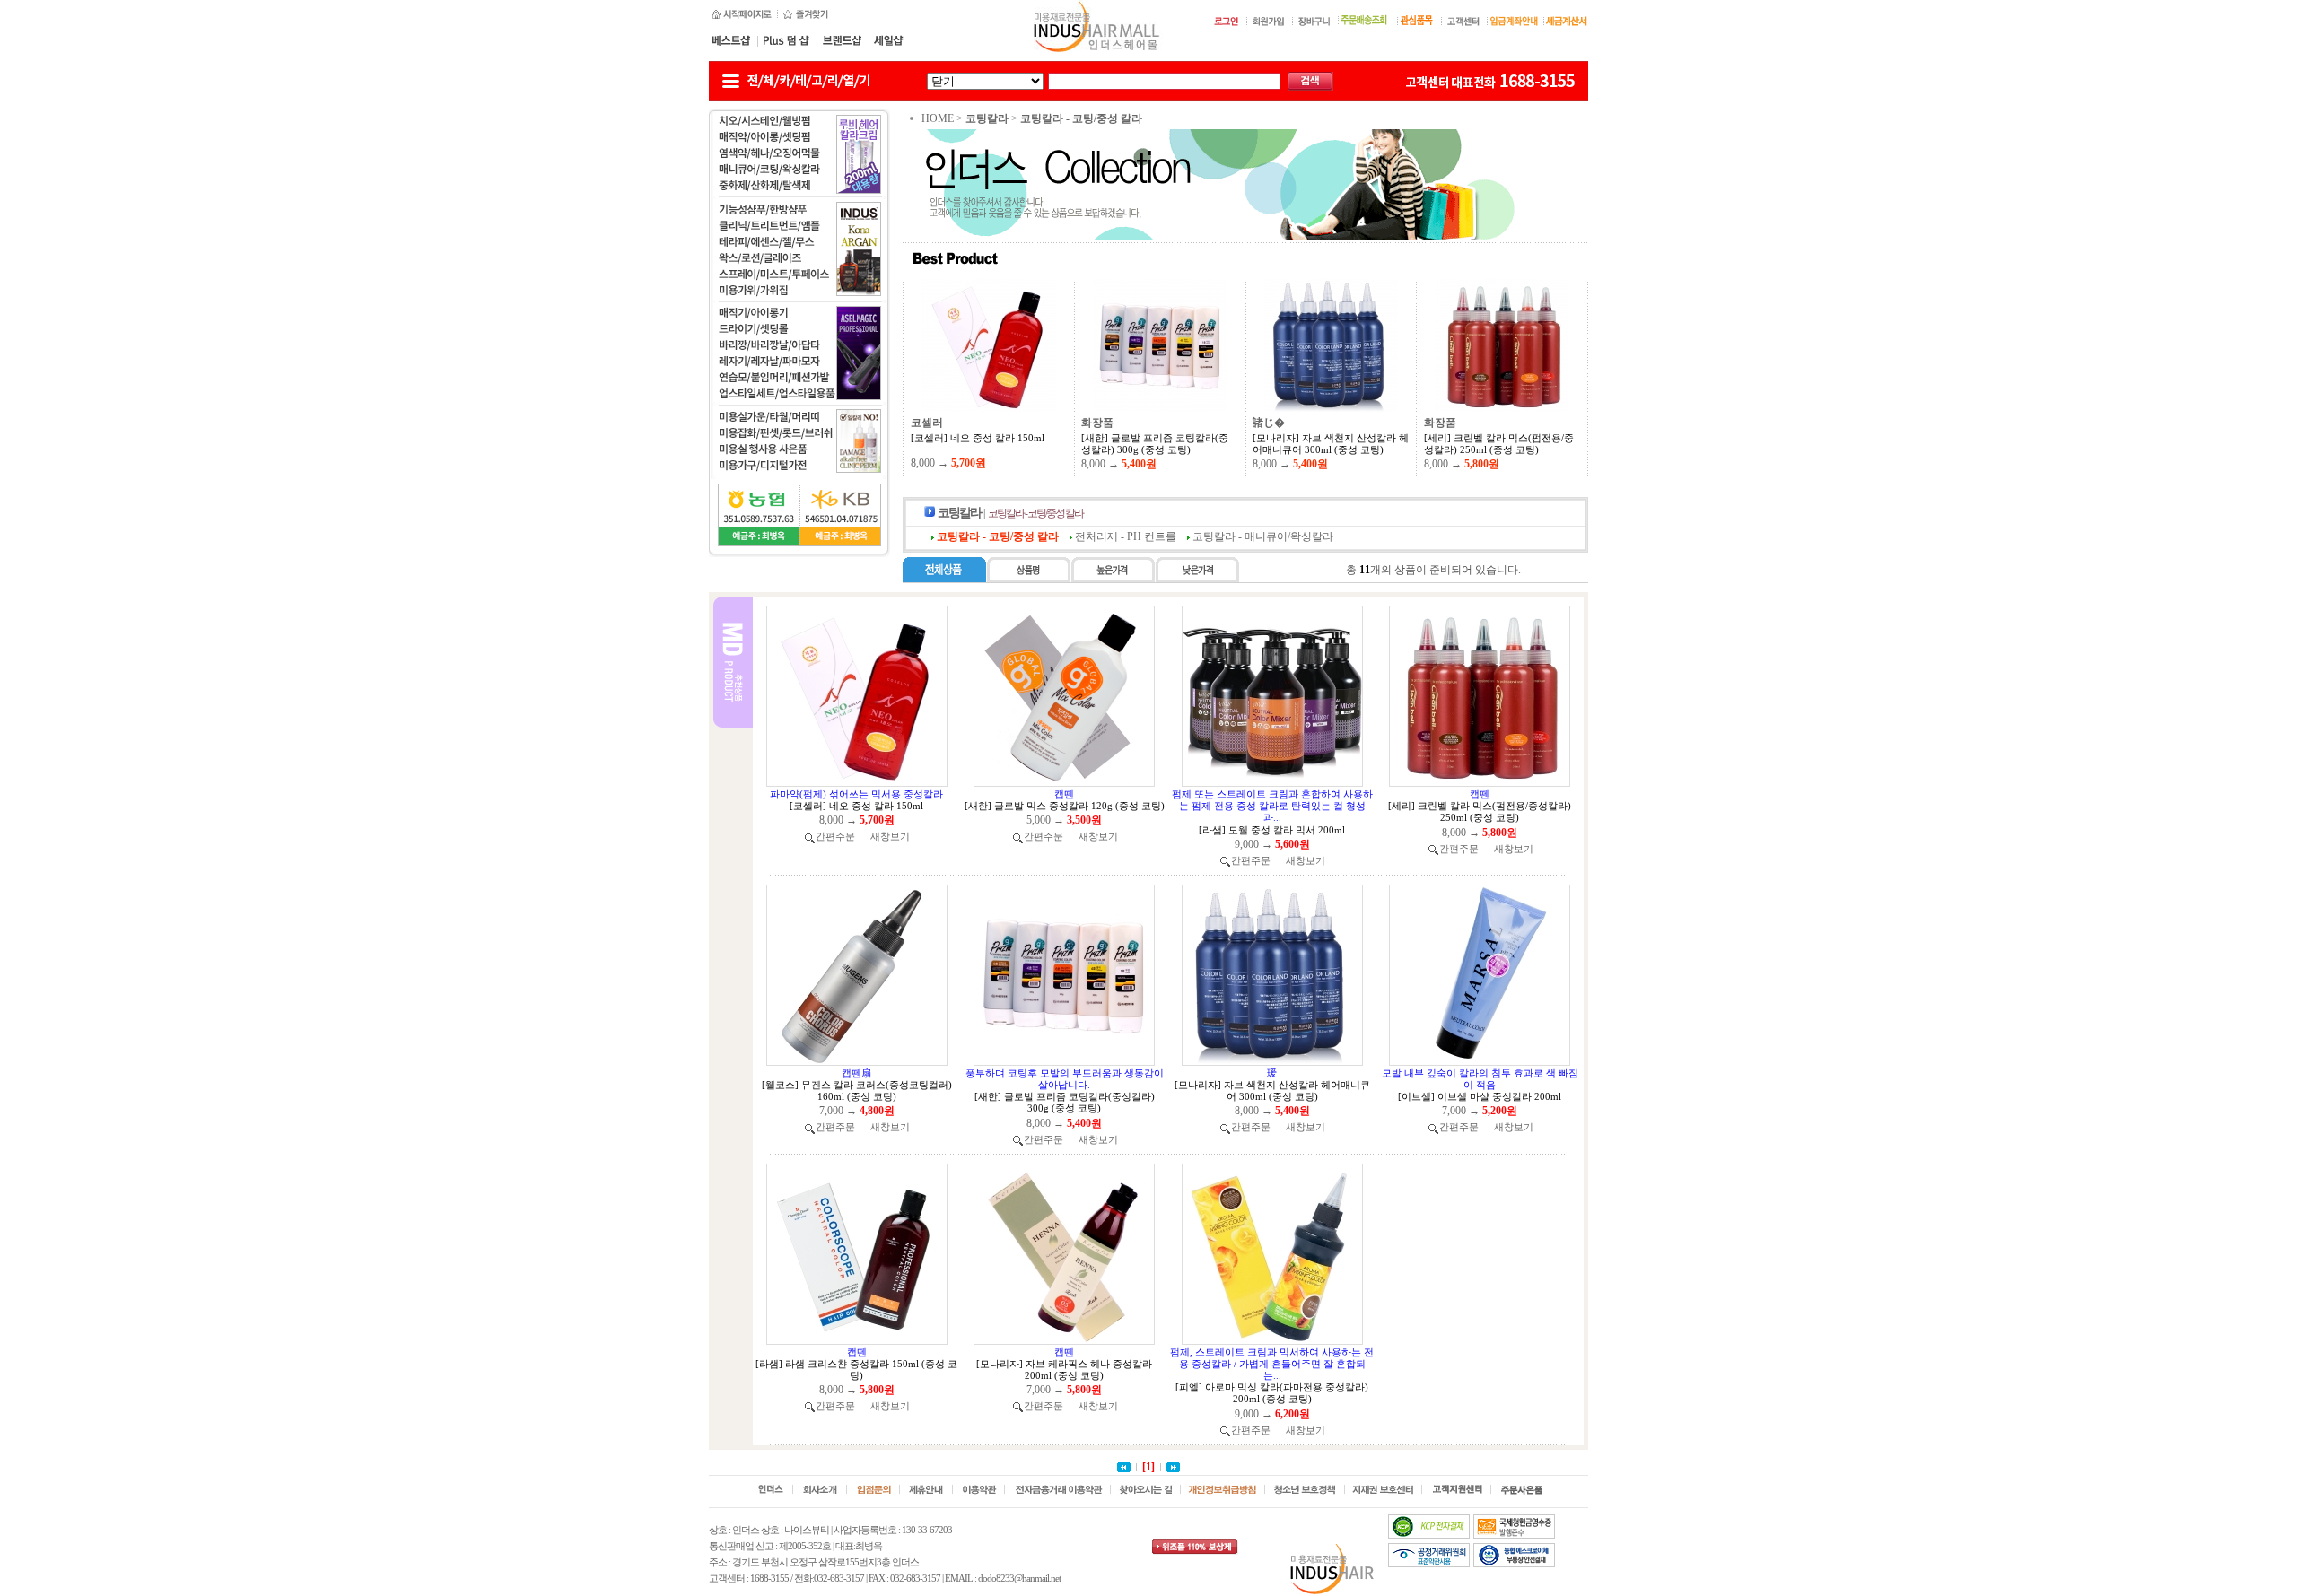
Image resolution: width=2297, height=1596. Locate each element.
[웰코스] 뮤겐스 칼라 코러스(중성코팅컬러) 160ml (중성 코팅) (857, 1090)
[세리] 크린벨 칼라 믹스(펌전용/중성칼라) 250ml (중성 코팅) (1499, 444)
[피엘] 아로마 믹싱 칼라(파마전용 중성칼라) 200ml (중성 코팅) (1272, 1393)
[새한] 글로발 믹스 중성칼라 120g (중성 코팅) (1065, 806)
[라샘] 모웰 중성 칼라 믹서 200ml (1272, 830)
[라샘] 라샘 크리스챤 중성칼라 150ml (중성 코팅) (856, 1369)
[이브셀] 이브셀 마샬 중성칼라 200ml (1480, 1096)
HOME (938, 118)
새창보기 (890, 836)
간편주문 (835, 836)
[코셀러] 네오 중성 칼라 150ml (978, 438)
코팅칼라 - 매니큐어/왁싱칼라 (1263, 536)
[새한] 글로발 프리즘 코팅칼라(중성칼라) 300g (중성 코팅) (1155, 444)
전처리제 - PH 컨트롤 (1126, 536)
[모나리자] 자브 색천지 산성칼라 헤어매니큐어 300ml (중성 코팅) (1331, 444)
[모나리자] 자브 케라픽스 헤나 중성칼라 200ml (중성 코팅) (1064, 1369)
